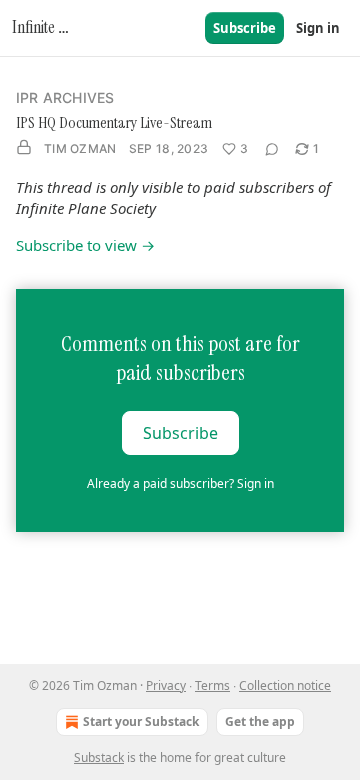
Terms (212, 685)
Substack (99, 757)
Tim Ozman (80, 148)
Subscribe (244, 28)
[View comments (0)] (272, 149)
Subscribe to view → (85, 245)
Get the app (260, 721)
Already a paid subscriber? (180, 483)
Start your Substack (141, 721)
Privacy (166, 685)
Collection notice (285, 685)
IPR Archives (65, 97)
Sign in (318, 28)
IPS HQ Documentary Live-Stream (114, 122)
